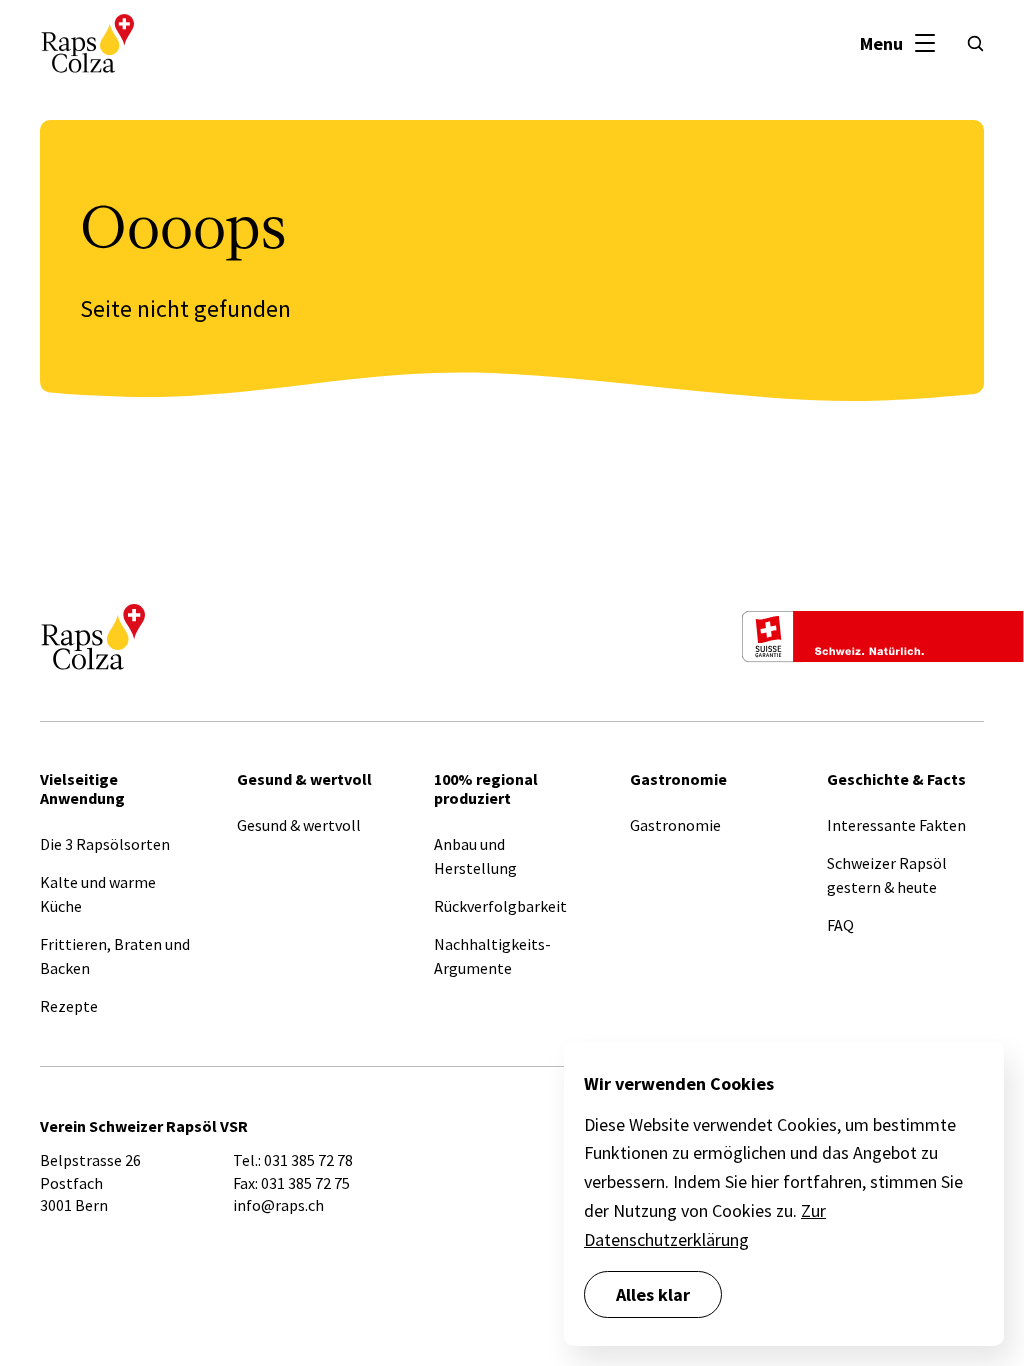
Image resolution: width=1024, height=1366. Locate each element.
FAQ (840, 925)
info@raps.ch (278, 1205)
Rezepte (69, 1006)
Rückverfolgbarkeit (500, 906)
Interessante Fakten (896, 825)
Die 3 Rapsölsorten (105, 844)
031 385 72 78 (308, 1160)
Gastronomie (675, 825)
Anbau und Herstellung (475, 856)
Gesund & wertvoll (299, 825)
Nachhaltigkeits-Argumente (492, 956)
